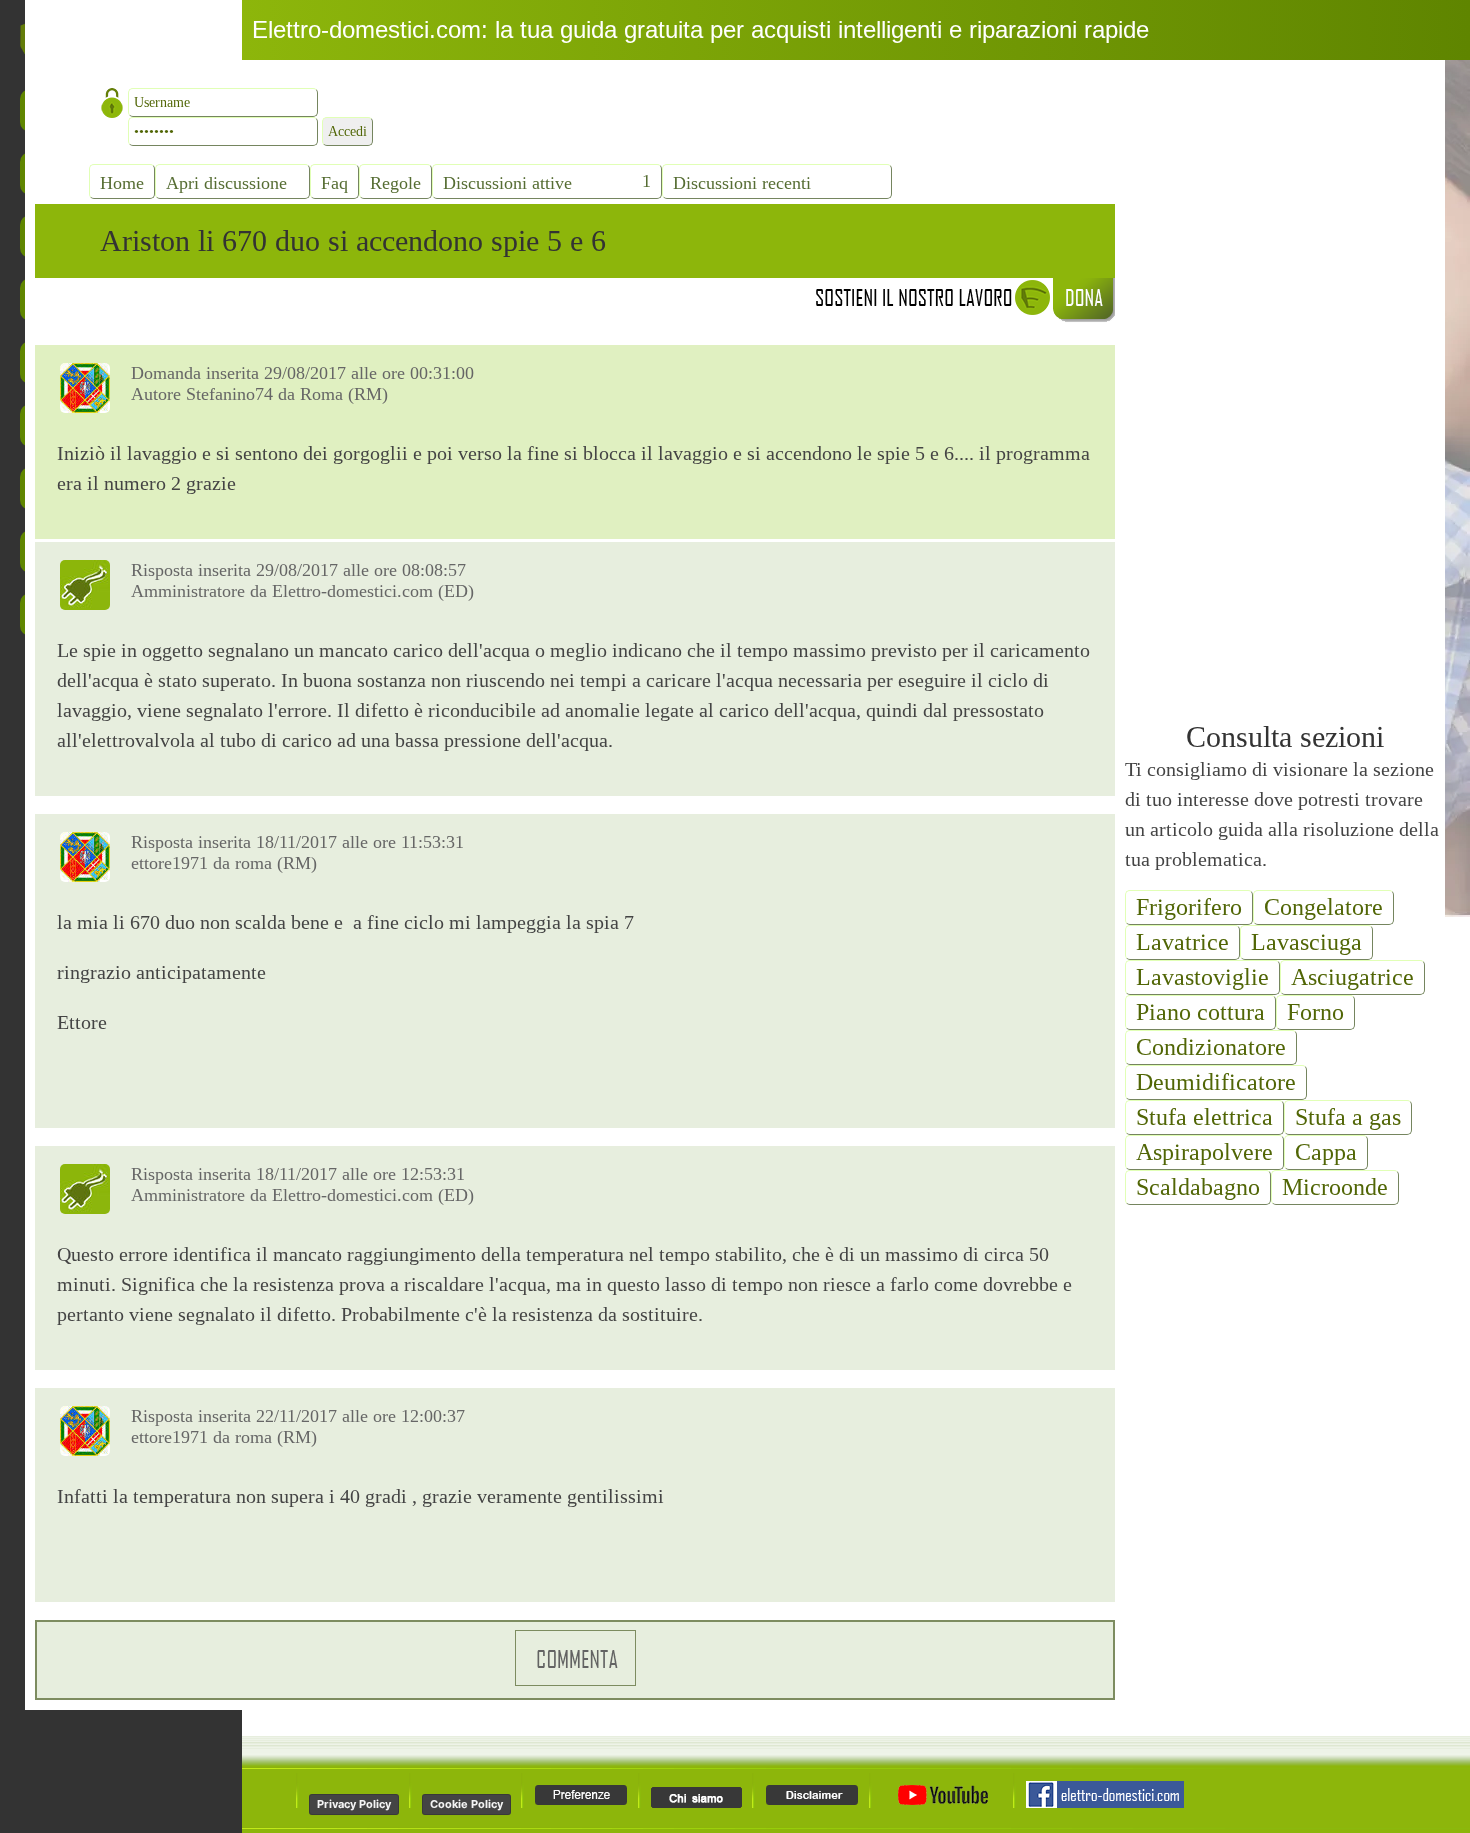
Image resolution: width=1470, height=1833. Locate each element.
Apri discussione (226, 183)
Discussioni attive (507, 183)
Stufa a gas (1348, 1117)
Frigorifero (1189, 907)
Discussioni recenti (742, 183)
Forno (1315, 1012)
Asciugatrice (1352, 977)
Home (122, 183)
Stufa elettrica (1204, 1117)
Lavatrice (1182, 942)
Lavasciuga (1306, 942)
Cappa (1326, 1152)
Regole (395, 183)
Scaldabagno (1198, 1187)
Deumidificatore (1216, 1082)
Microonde (1335, 1187)
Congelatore (1323, 907)
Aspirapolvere (1204, 1152)
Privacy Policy (354, 1804)
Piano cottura (1200, 1012)
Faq (334, 183)
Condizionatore (1211, 1047)
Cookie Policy (466, 1804)
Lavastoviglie (1202, 977)
